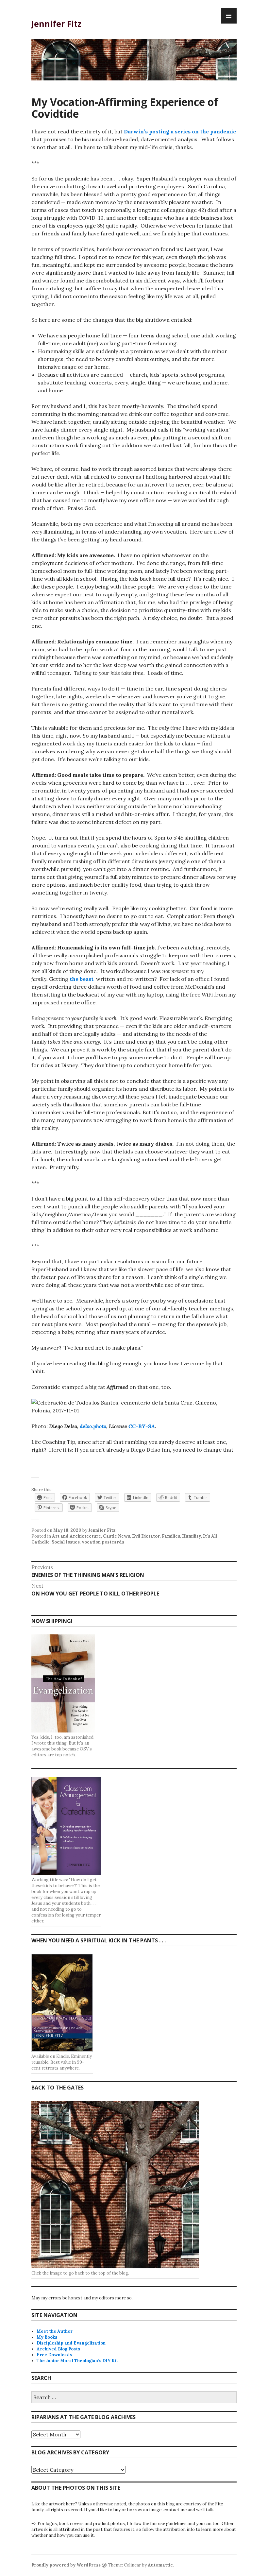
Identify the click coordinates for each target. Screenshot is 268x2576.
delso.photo (93, 1426)
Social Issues (66, 1542)
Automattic (160, 2565)
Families (171, 1536)
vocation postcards (103, 1542)
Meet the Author (55, 2331)
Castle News (117, 1536)
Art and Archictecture (76, 1536)
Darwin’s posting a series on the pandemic (180, 131)
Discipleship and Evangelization (71, 2343)
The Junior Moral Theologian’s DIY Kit (77, 2361)
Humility (192, 1536)
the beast (82, 979)
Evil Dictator (146, 1536)
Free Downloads (54, 2355)
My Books (47, 2337)
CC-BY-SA (142, 1426)
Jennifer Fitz (56, 24)
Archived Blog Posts (58, 2349)
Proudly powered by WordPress (66, 2565)
